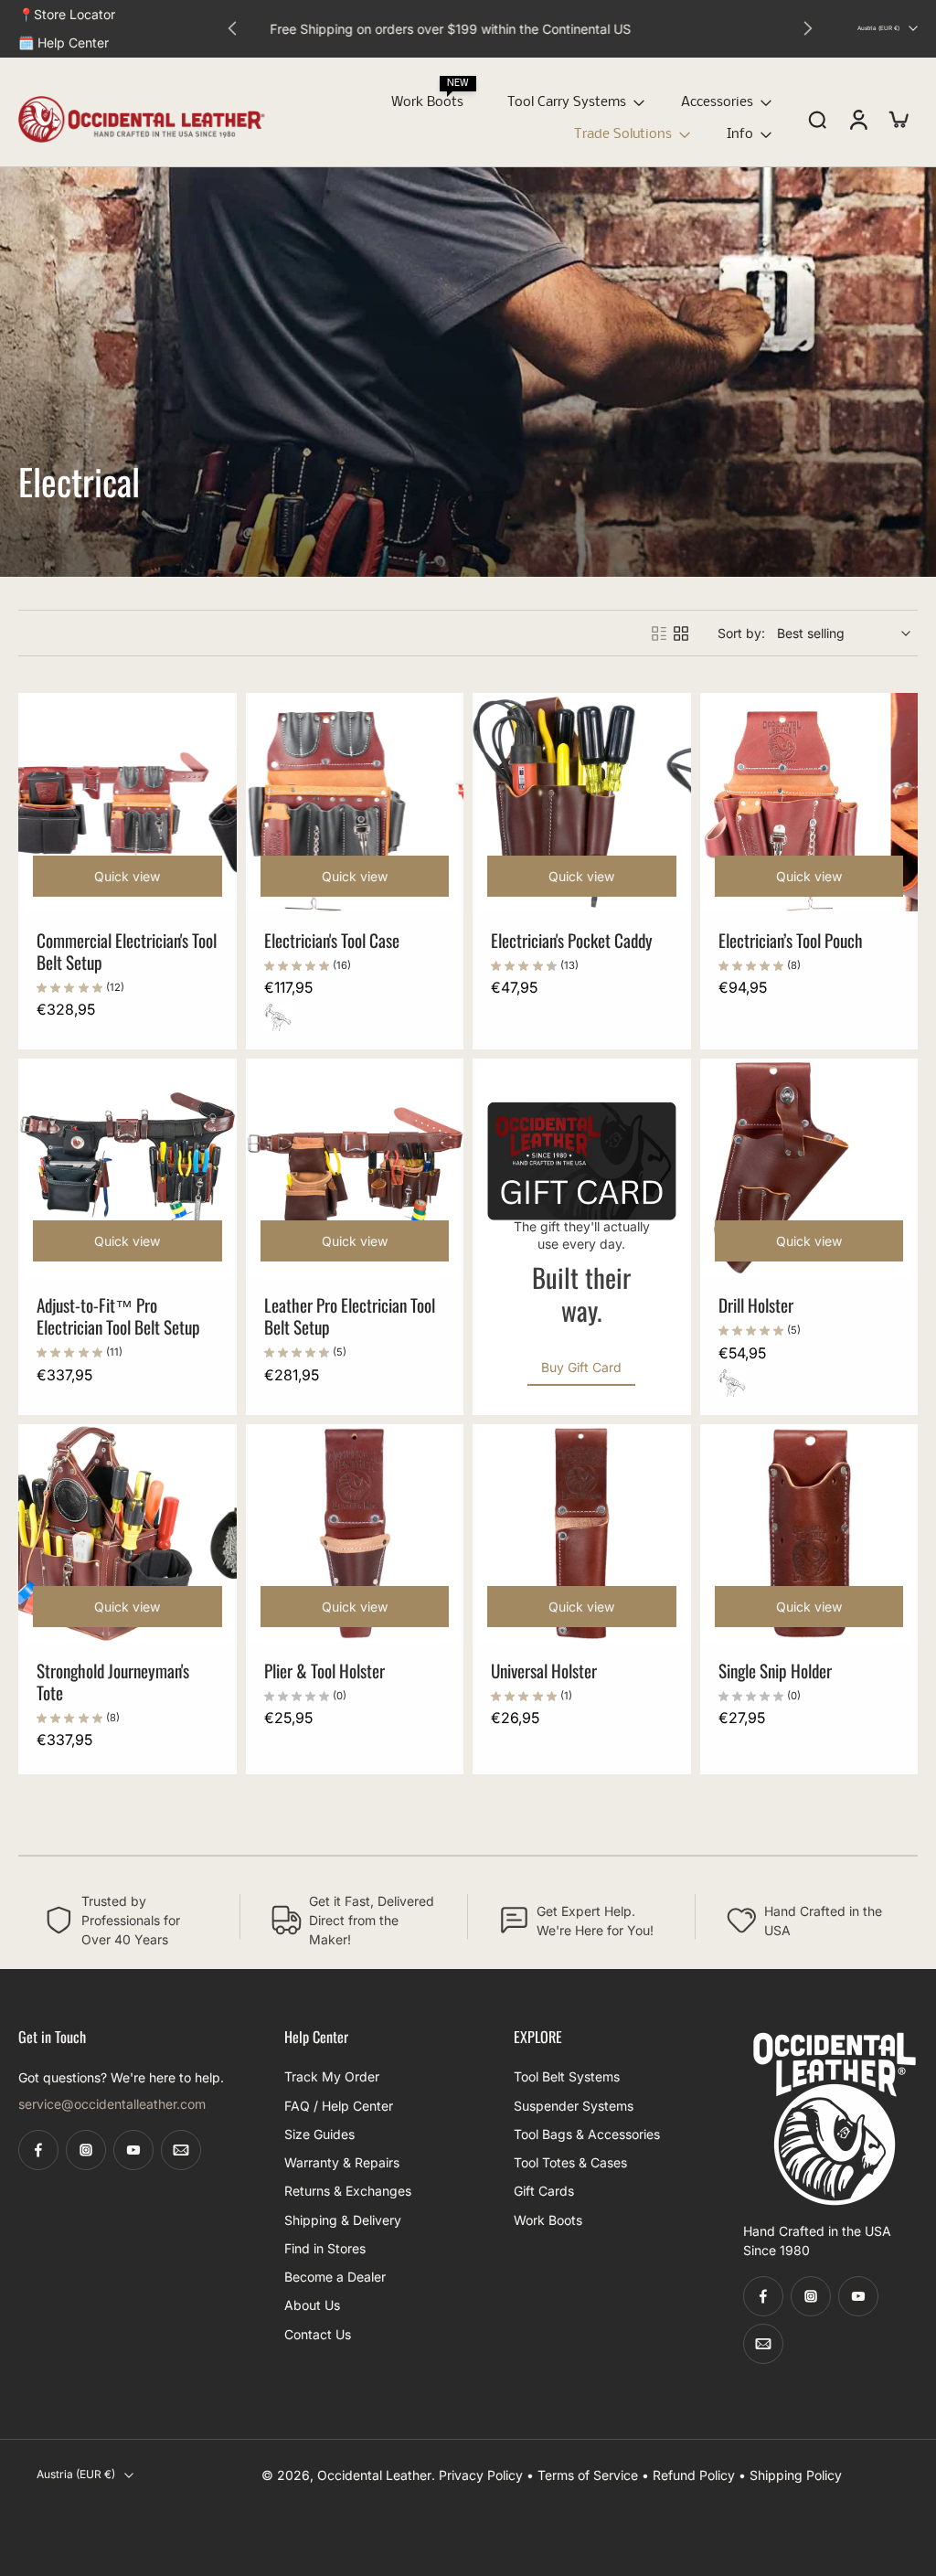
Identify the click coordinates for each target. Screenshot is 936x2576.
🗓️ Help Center (64, 43)
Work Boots (427, 102)
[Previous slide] (232, 28)
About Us (312, 2306)
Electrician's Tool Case (332, 940)
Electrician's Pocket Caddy (572, 940)
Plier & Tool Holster (324, 1671)
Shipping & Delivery (343, 2220)
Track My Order (332, 2077)
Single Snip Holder (775, 1671)
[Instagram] (86, 2151)
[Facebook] (38, 2151)
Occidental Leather (374, 2475)
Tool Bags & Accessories (587, 2134)
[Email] (181, 2151)
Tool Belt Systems (567, 2077)
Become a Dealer (335, 2277)
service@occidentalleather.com (112, 2105)
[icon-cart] (898, 119)
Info (740, 134)
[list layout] (659, 633)
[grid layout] (681, 633)
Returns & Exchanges (348, 2192)
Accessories (717, 102)
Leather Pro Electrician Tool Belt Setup (350, 1316)
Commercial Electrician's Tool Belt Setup (127, 951)
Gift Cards (544, 2192)
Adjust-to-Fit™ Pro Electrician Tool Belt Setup (118, 1316)
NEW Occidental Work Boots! (481, 28)
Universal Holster (544, 1671)
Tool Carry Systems (567, 102)
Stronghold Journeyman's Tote (113, 1682)
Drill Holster (756, 1305)
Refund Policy (694, 2475)
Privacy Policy (481, 2475)
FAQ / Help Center (339, 2106)
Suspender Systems (574, 2106)
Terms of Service (588, 2475)
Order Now (596, 28)
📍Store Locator (67, 14)
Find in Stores (325, 2248)
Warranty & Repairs (342, 2162)
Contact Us (318, 2334)
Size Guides (319, 2134)
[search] (817, 119)
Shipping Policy (796, 2475)
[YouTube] (133, 2151)
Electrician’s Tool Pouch (791, 940)
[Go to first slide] (808, 28)
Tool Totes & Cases (570, 2162)
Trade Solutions (623, 134)
